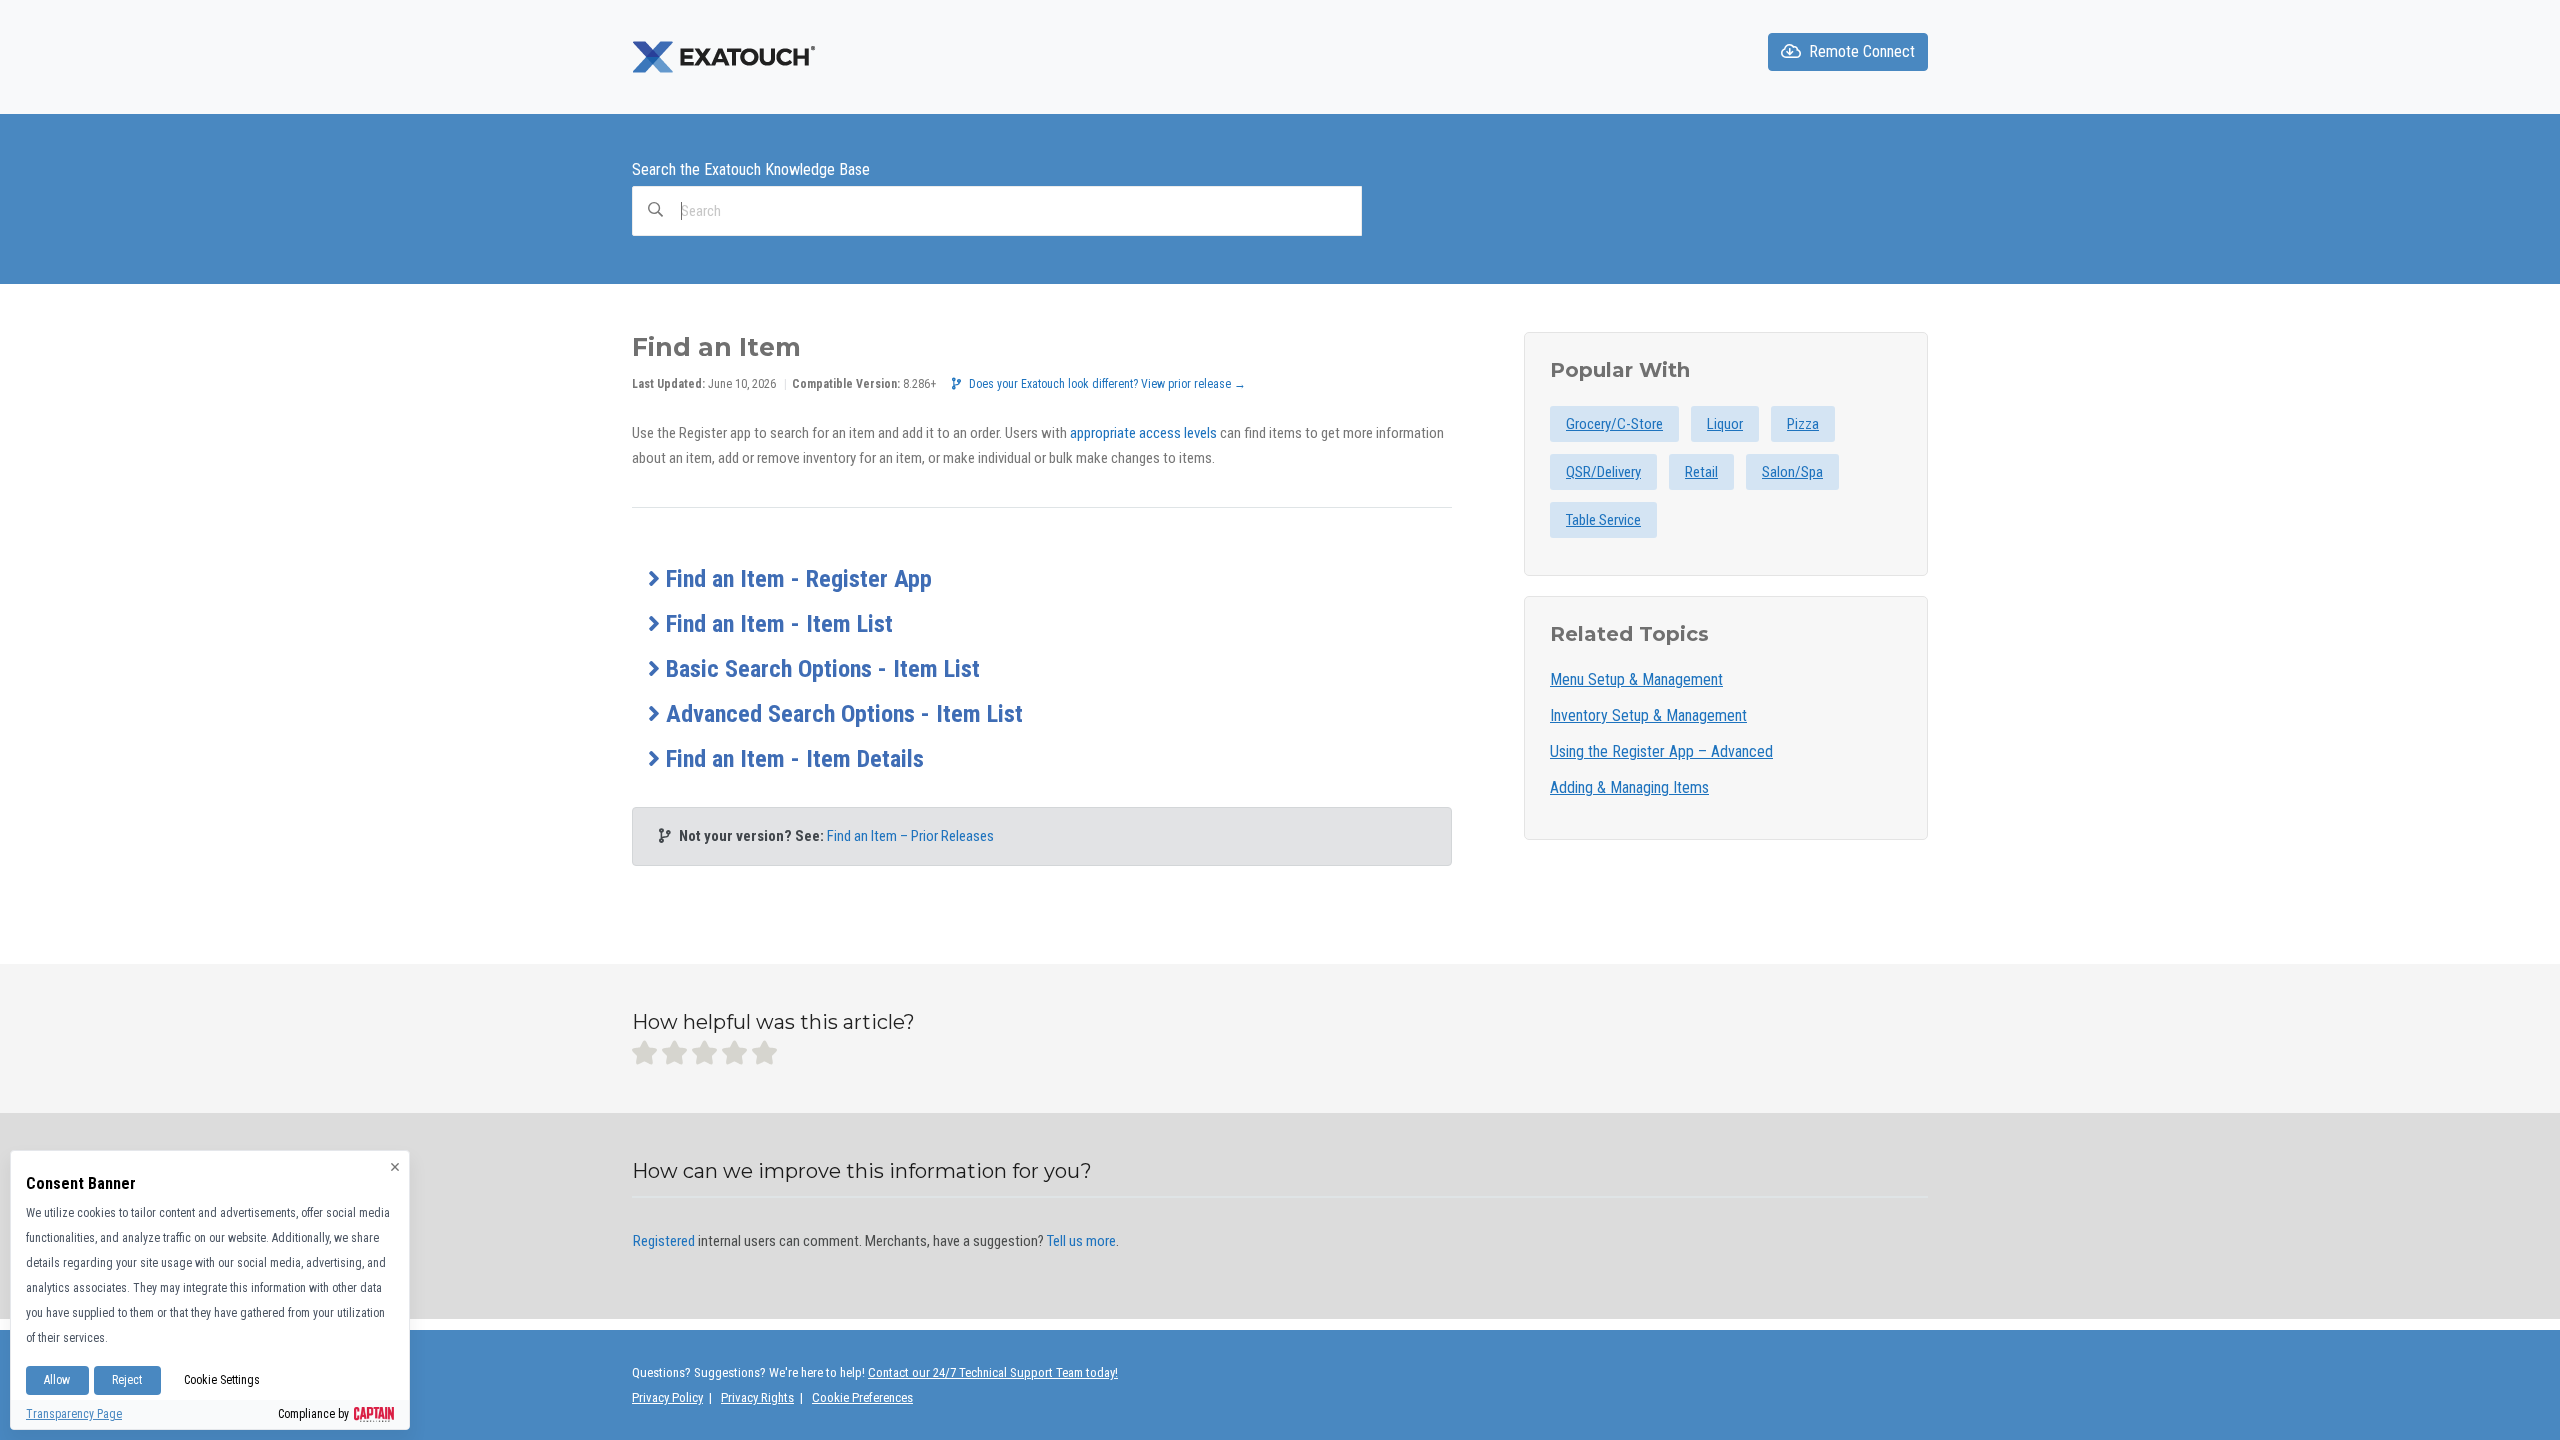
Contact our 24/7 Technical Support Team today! (993, 1372)
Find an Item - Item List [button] (776, 624)
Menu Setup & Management (1636, 679)
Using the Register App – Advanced (1661, 751)
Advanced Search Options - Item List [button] (841, 714)
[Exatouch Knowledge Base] (726, 56)
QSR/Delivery (1603, 472)
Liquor (1725, 424)
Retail (1701, 472)
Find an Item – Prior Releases (910, 836)
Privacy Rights (757, 1397)
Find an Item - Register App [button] (796, 579)
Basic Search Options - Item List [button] (820, 669)
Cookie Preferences (862, 1397)
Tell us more (1081, 1241)
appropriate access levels (1143, 433)
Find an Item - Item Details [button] (792, 759)
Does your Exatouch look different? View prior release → (1107, 384)
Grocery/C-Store (1614, 424)
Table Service (1603, 520)
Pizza (1803, 424)
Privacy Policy (667, 1397)
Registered (664, 1241)
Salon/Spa (1792, 472)
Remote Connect (1862, 51)
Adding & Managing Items (1629, 787)
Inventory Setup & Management (1648, 715)
